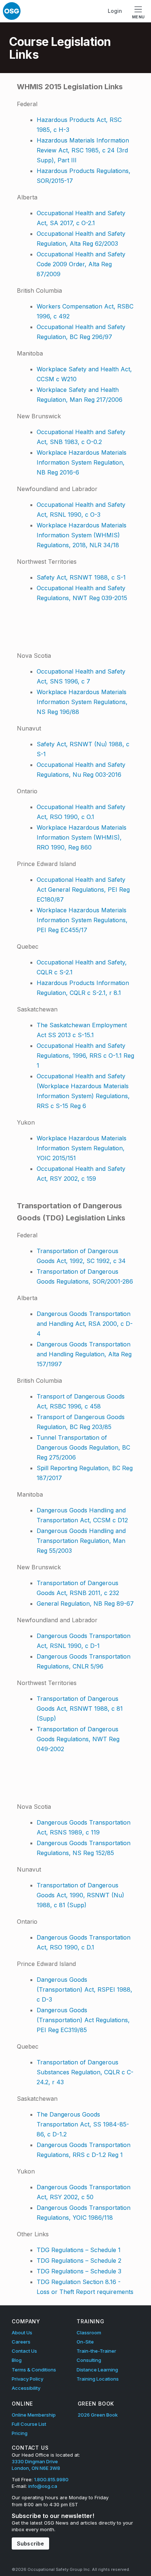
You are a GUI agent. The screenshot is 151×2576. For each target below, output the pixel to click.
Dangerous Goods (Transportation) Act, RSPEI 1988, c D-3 (84, 1989)
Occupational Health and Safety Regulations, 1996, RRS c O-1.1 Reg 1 (85, 1056)
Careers (21, 2342)
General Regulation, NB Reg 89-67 (85, 1603)
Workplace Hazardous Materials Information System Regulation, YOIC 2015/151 (82, 1148)
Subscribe (30, 2543)
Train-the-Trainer (96, 2351)
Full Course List (29, 2424)
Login (115, 11)
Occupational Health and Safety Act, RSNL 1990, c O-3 (81, 510)
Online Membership (34, 2415)
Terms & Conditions (34, 2370)
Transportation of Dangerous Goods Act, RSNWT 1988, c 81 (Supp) (80, 1709)
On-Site (85, 2342)
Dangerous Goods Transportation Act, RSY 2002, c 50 (84, 2192)
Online (22, 2404)
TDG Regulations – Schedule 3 (79, 2271)
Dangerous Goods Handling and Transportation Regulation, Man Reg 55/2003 (81, 1541)
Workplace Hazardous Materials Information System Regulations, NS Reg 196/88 (82, 702)
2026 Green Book (98, 2415)
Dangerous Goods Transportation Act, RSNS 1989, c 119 (84, 1827)
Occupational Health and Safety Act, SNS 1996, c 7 (81, 676)
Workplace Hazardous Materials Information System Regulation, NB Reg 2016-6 (82, 462)
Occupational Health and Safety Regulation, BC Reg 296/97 (81, 332)
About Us (22, 2333)
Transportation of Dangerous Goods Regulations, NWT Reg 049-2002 (78, 1739)
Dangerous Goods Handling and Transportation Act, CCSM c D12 (82, 1515)
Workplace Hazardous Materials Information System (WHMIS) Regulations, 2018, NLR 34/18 (82, 535)
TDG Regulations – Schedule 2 (79, 2261)
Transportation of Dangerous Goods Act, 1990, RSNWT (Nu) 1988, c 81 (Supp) (80, 1895)
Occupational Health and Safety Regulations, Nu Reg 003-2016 (81, 770)
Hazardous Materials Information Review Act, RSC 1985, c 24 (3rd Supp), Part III (83, 150)
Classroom (89, 2333)
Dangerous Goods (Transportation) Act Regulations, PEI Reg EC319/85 (83, 2020)
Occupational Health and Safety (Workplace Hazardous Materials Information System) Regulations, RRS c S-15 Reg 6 (83, 1091)
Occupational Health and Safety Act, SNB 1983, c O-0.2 (81, 437)
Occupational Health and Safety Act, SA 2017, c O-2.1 (81, 218)
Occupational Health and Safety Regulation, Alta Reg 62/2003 (81, 239)
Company (26, 2321)
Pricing (20, 2433)
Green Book (96, 2404)
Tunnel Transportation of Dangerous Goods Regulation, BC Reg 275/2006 (83, 1447)
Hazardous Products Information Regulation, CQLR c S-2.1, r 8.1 (83, 988)
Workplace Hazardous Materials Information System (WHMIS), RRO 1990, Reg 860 (82, 837)
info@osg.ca (43, 2486)
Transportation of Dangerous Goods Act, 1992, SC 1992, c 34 (81, 1256)
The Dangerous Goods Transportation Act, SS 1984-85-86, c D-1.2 (83, 2124)
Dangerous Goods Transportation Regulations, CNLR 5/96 (84, 1661)
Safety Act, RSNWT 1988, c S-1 (81, 577)
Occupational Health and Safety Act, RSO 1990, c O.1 (81, 812)
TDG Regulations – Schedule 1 (79, 2250)
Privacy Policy (27, 2379)
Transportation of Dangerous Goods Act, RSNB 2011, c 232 (78, 1588)
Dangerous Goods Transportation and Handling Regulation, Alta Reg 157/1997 (84, 1354)
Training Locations (98, 2379)
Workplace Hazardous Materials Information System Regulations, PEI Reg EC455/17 (82, 920)
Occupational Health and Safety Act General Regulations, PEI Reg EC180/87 (83, 890)
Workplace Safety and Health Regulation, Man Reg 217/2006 (80, 395)
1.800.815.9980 (51, 2479)
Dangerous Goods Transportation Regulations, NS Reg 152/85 (84, 1848)
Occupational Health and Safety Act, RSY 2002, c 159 (81, 1174)
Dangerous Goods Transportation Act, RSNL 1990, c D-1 (84, 1641)
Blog (17, 2360)
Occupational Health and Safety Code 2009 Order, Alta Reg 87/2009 (81, 264)
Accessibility (26, 2388)
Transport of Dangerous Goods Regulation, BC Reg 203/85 (81, 1422)
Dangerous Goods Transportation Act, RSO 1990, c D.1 (84, 1942)
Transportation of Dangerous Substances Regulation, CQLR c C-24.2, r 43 (85, 2072)
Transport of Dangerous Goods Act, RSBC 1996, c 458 (81, 1401)
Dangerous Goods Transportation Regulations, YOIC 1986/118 (84, 2213)
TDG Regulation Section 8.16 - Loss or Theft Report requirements (85, 2287)
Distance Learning (97, 2370)
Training (91, 2321)
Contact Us (24, 2351)
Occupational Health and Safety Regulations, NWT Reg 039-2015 (82, 593)
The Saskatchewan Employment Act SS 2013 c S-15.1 (82, 1030)
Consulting (89, 2360)
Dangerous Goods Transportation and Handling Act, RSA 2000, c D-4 (85, 1324)
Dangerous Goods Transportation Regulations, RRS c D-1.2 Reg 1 (84, 2150)
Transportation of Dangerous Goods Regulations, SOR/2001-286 (85, 1276)
